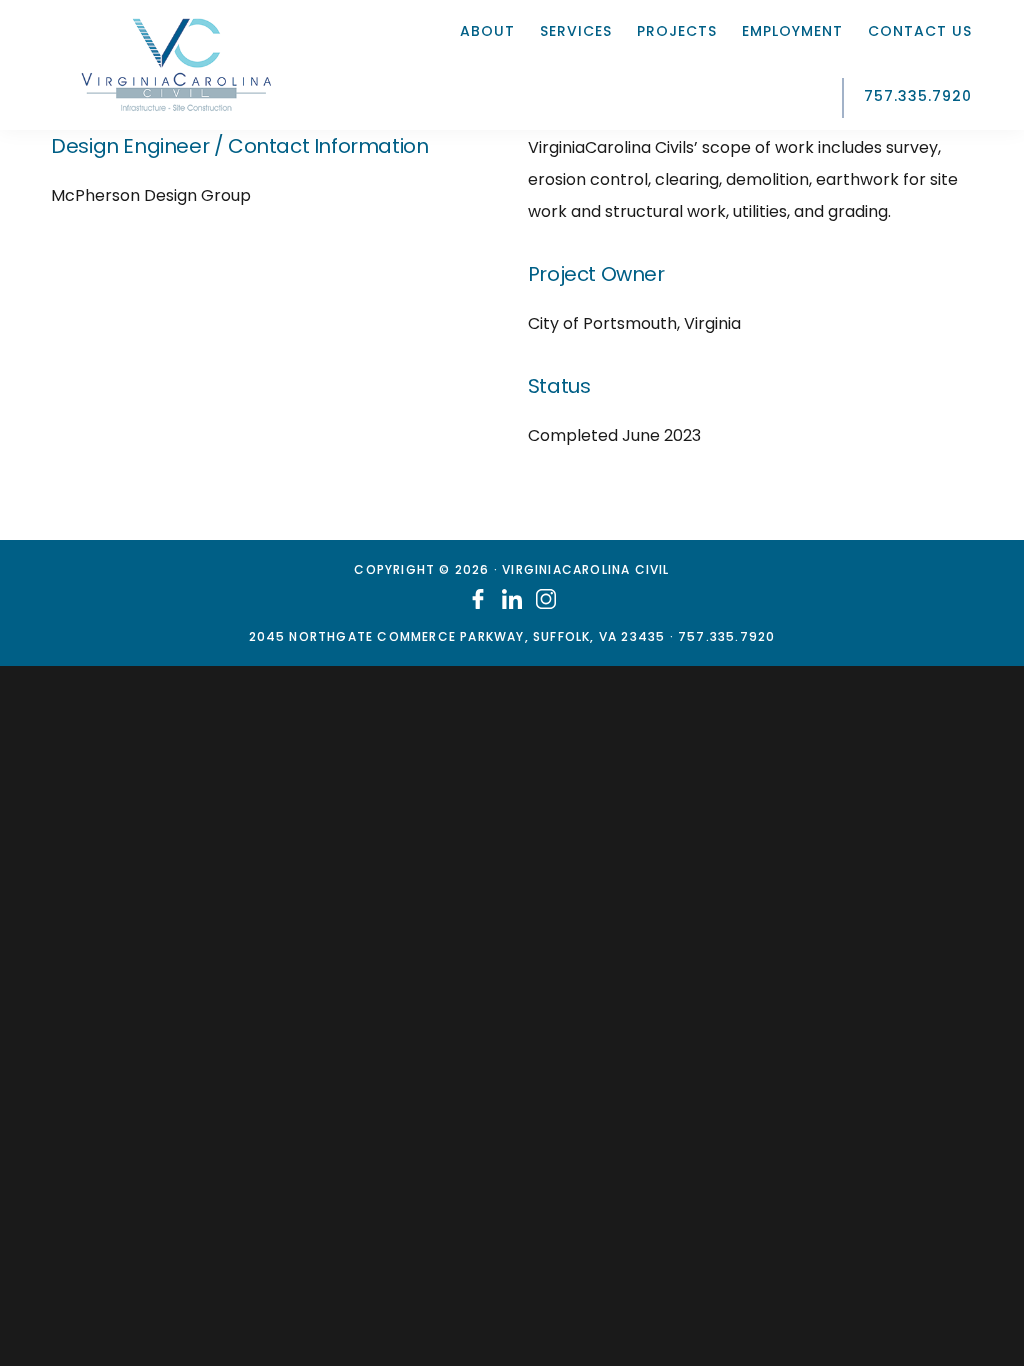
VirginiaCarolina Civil (176, 65)
